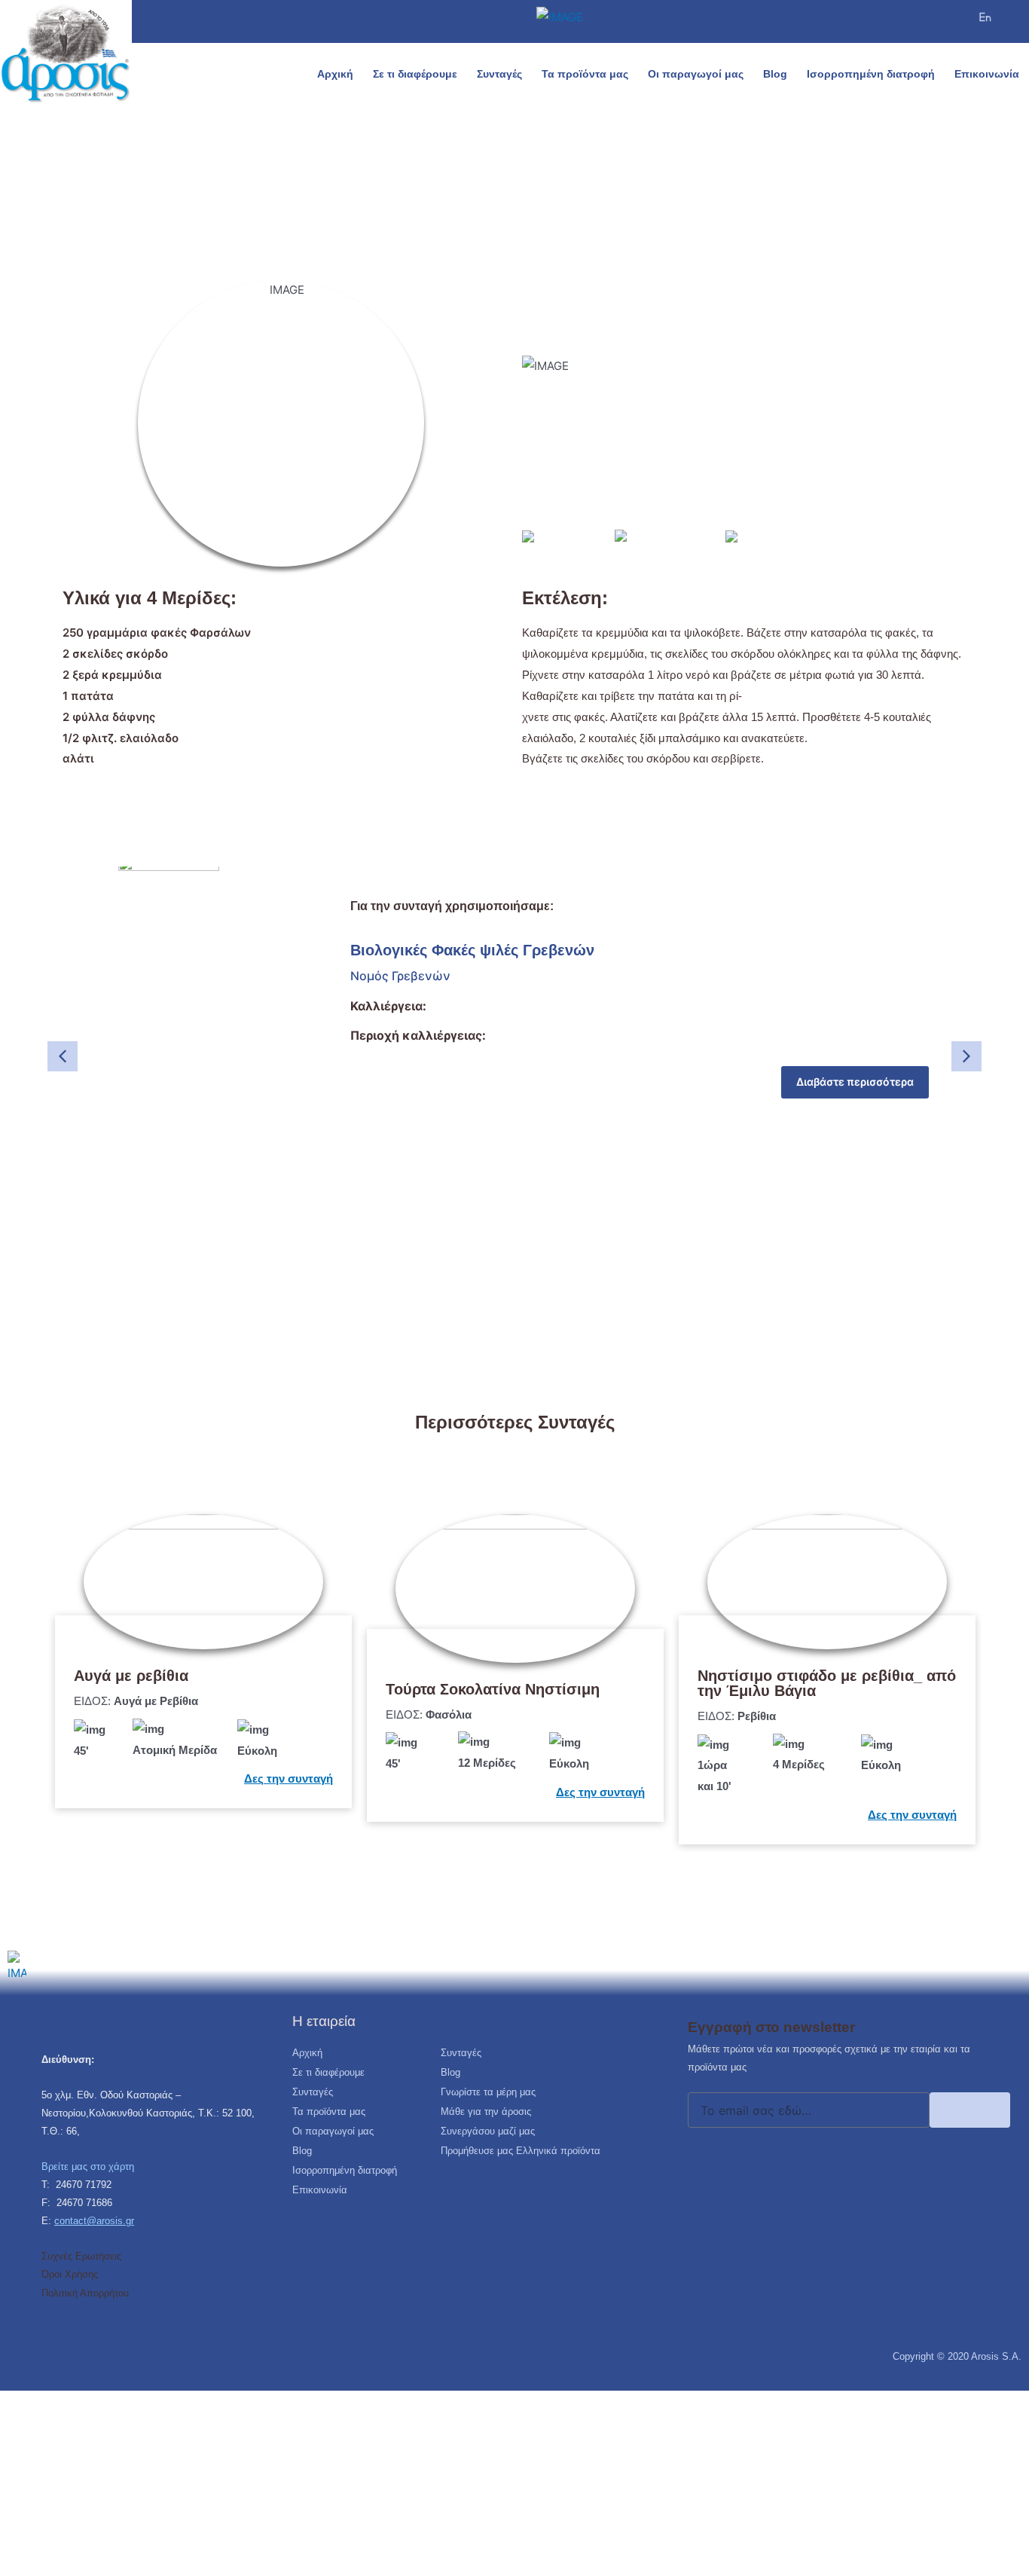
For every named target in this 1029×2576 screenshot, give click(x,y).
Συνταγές (499, 74)
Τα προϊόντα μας (585, 74)
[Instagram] (885, 19)
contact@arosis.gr (94, 2221)
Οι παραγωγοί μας (696, 74)
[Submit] (970, 2110)
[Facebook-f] (852, 19)
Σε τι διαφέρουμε (415, 74)
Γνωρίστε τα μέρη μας (488, 2092)
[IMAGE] (985, 17)
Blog (775, 74)
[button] (1015, 28)
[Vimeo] (952, 19)
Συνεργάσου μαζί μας (488, 2131)
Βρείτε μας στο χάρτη (88, 2167)
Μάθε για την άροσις (486, 2112)
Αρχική (335, 74)
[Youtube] (918, 19)
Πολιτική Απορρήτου (85, 2293)
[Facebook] (49, 2321)
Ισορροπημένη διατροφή (871, 74)
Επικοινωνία (987, 74)
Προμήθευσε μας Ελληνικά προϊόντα (521, 2151)
